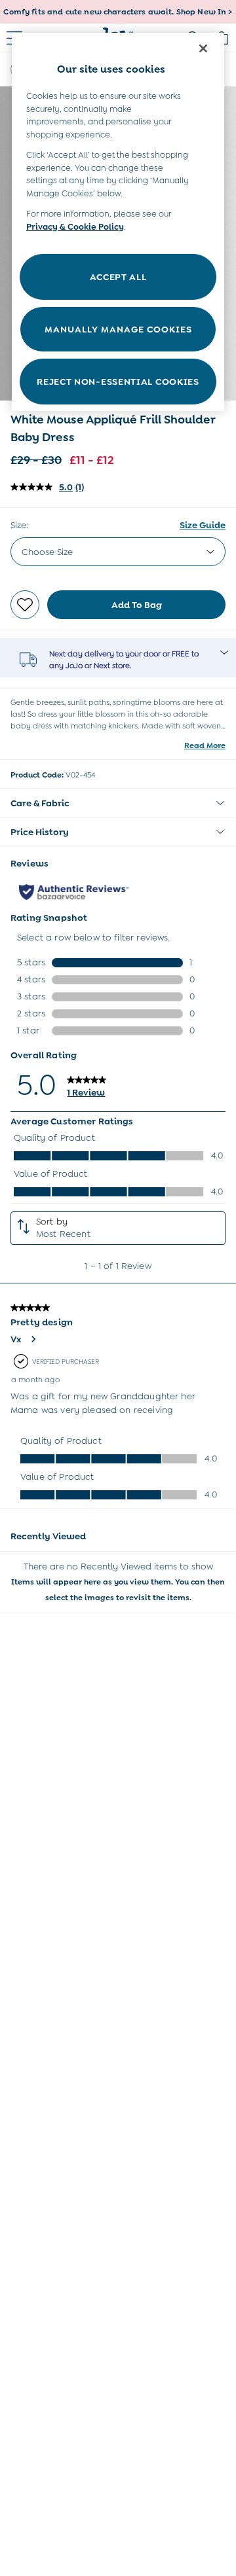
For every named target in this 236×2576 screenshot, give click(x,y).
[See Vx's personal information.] (33, 1339)
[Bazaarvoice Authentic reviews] (74, 892)
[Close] (203, 48)
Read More (205, 745)
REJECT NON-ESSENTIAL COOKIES (118, 382)
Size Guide (203, 525)
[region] (118, 222)
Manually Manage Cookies (118, 329)
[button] (118, 803)
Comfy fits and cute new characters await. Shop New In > (118, 12)
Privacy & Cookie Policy (75, 227)
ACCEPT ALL (118, 277)
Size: (19, 525)
